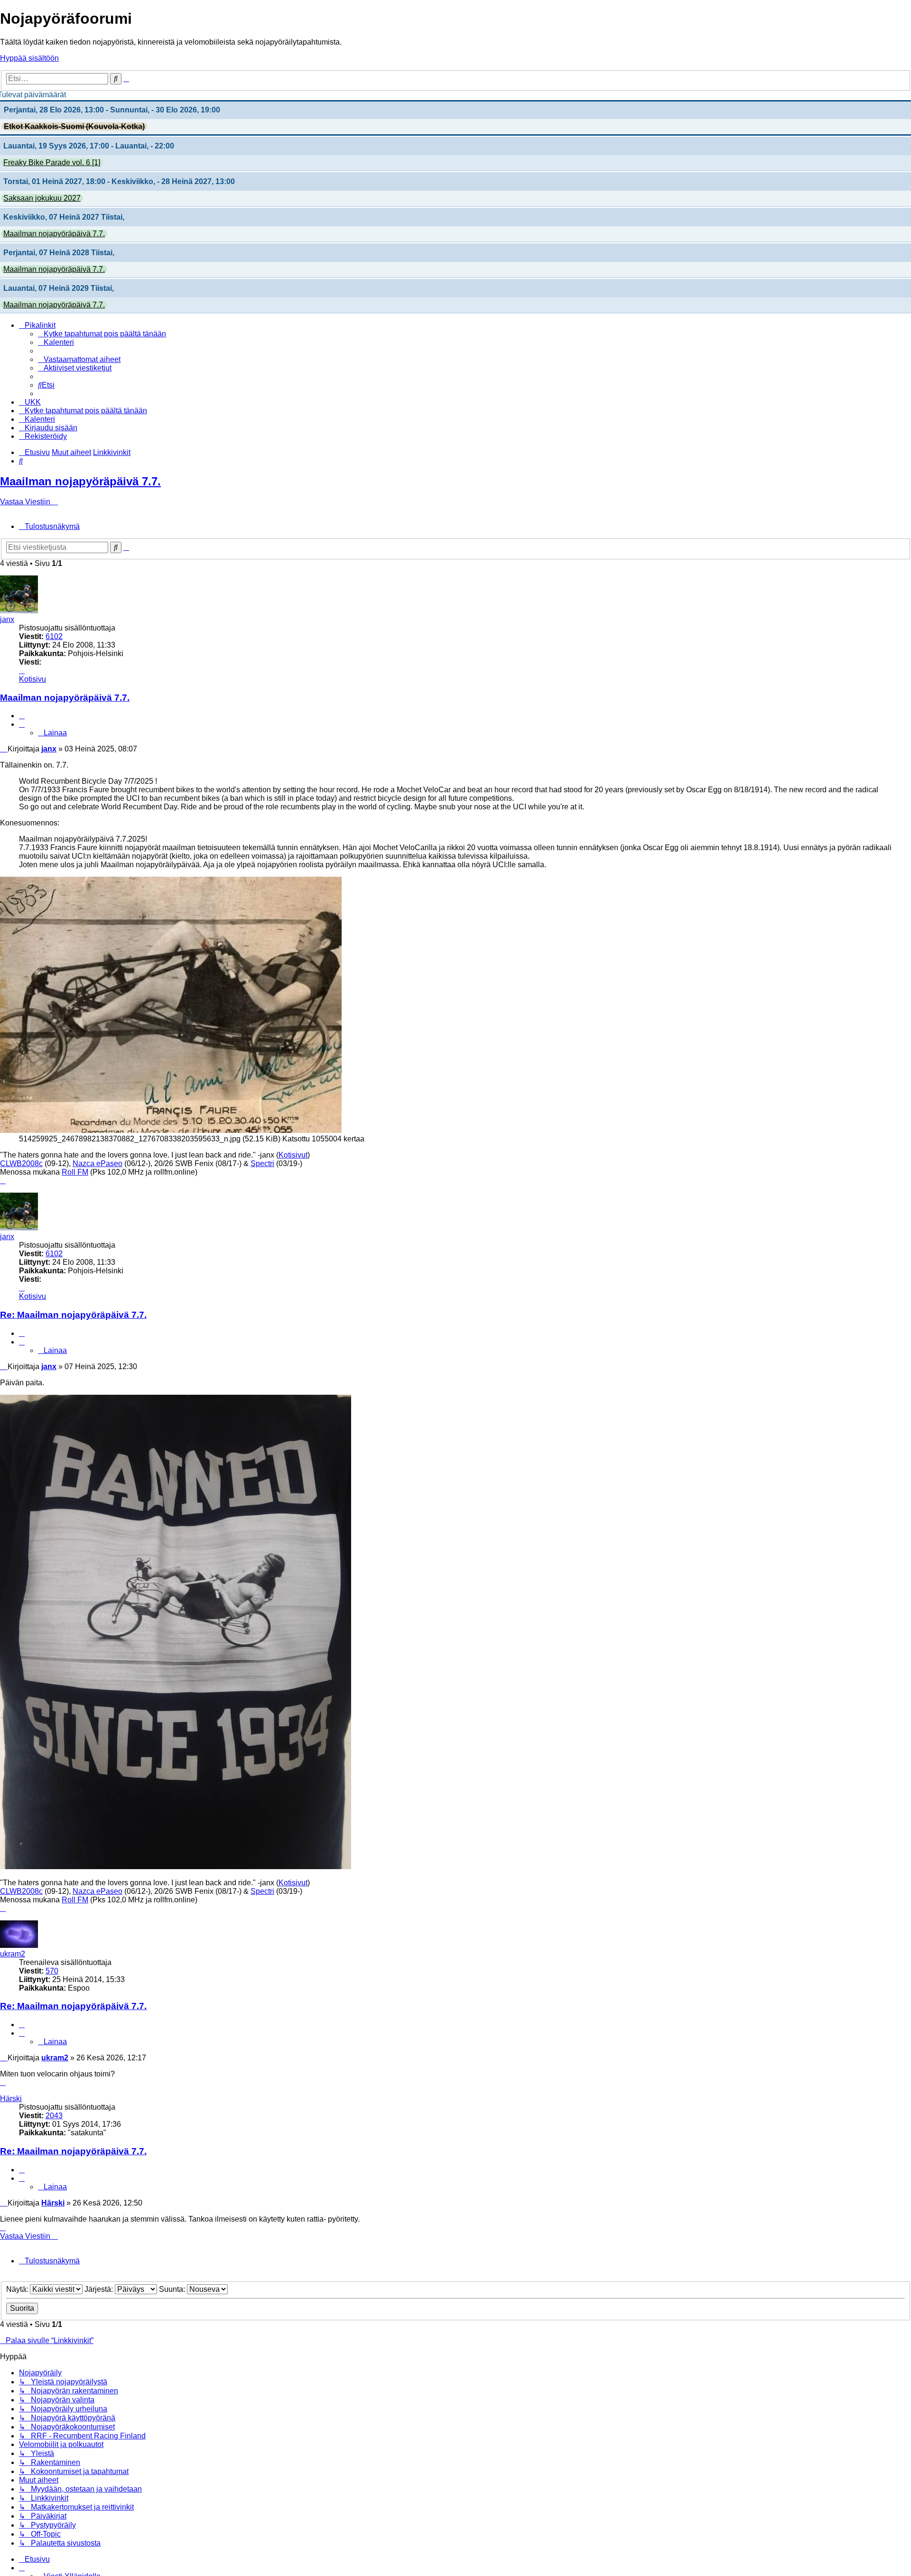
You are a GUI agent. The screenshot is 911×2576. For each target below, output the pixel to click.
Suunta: (173, 2289)
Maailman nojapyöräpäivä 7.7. (54, 234)
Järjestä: (100, 2289)
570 (52, 1971)
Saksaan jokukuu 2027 (42, 198)
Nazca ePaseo (98, 1163)
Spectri (262, 1163)
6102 (54, 636)
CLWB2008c (21, 1163)
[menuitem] (102, 334)
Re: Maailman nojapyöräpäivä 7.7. (73, 1315)
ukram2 (13, 1954)
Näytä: (18, 2289)
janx (7, 619)
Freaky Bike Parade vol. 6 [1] (52, 162)
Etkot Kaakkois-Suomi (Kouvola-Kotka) (74, 126)
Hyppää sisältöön (29, 58)
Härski (11, 2099)
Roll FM (75, 1172)
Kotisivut (293, 1155)
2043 (54, 2116)
